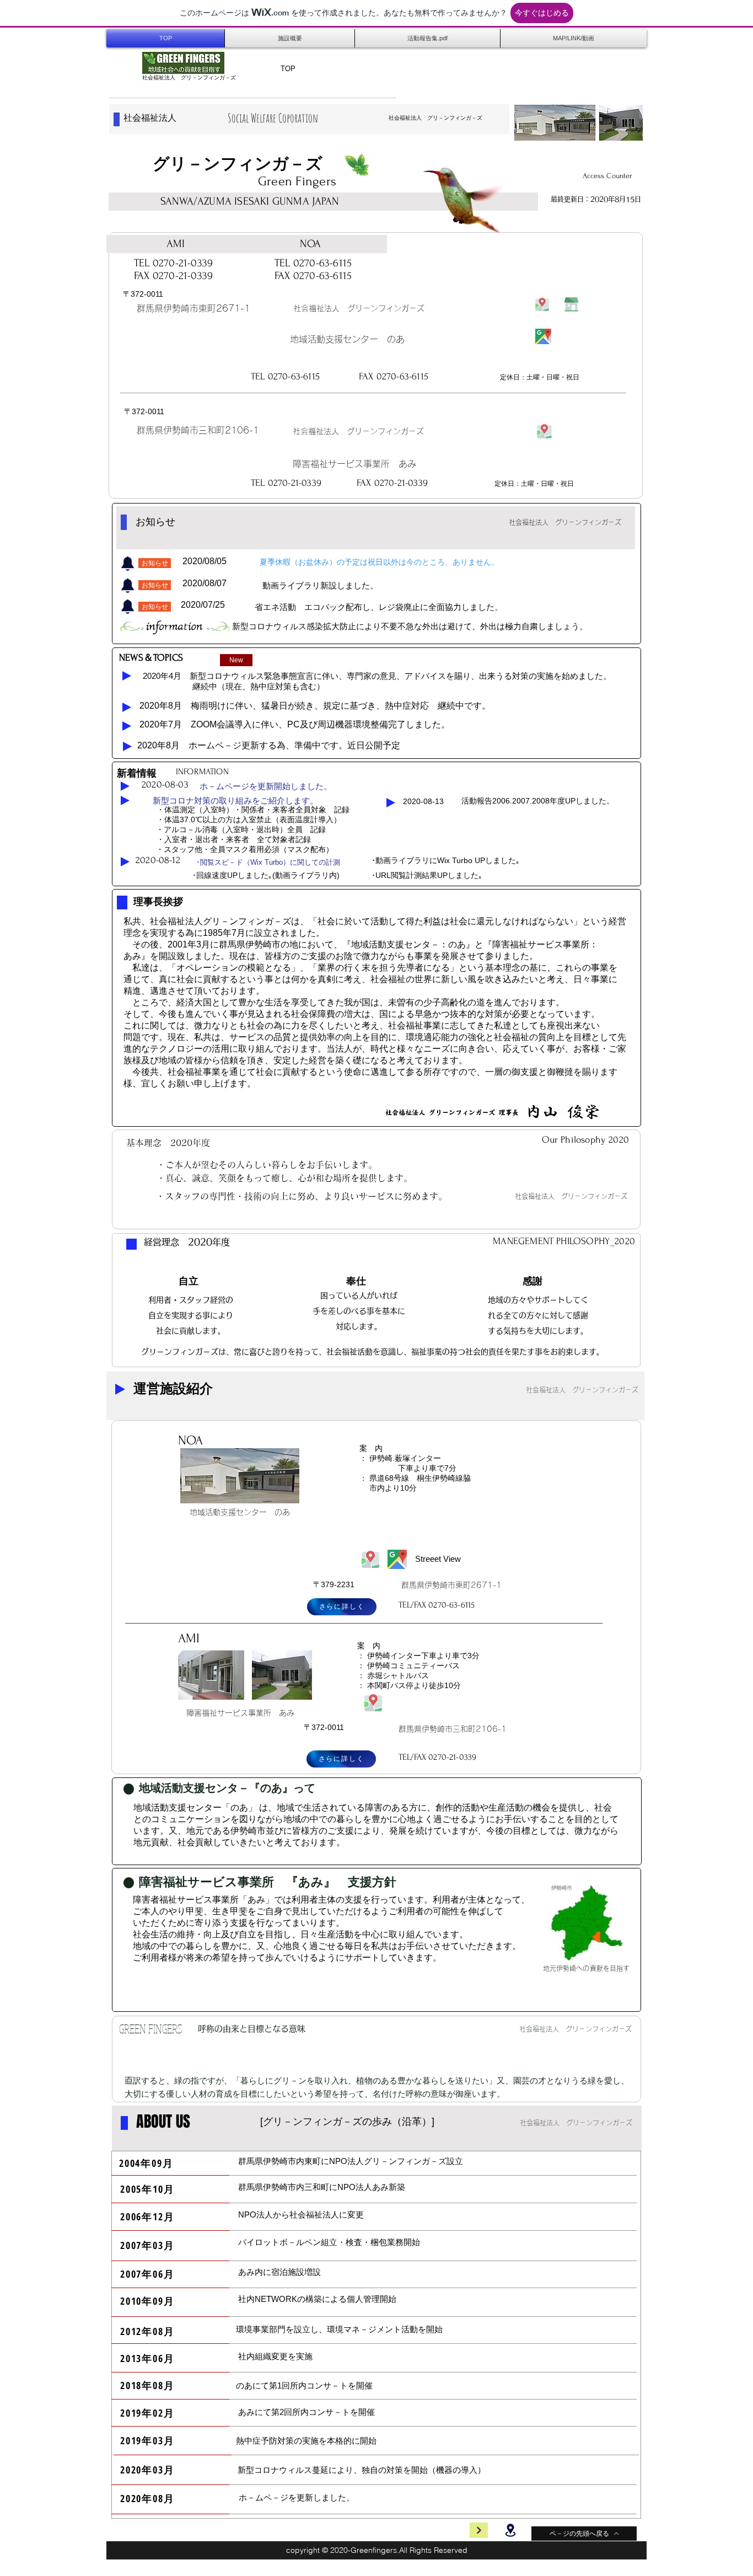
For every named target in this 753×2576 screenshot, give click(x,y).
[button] (155, 563)
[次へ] (479, 2530)
